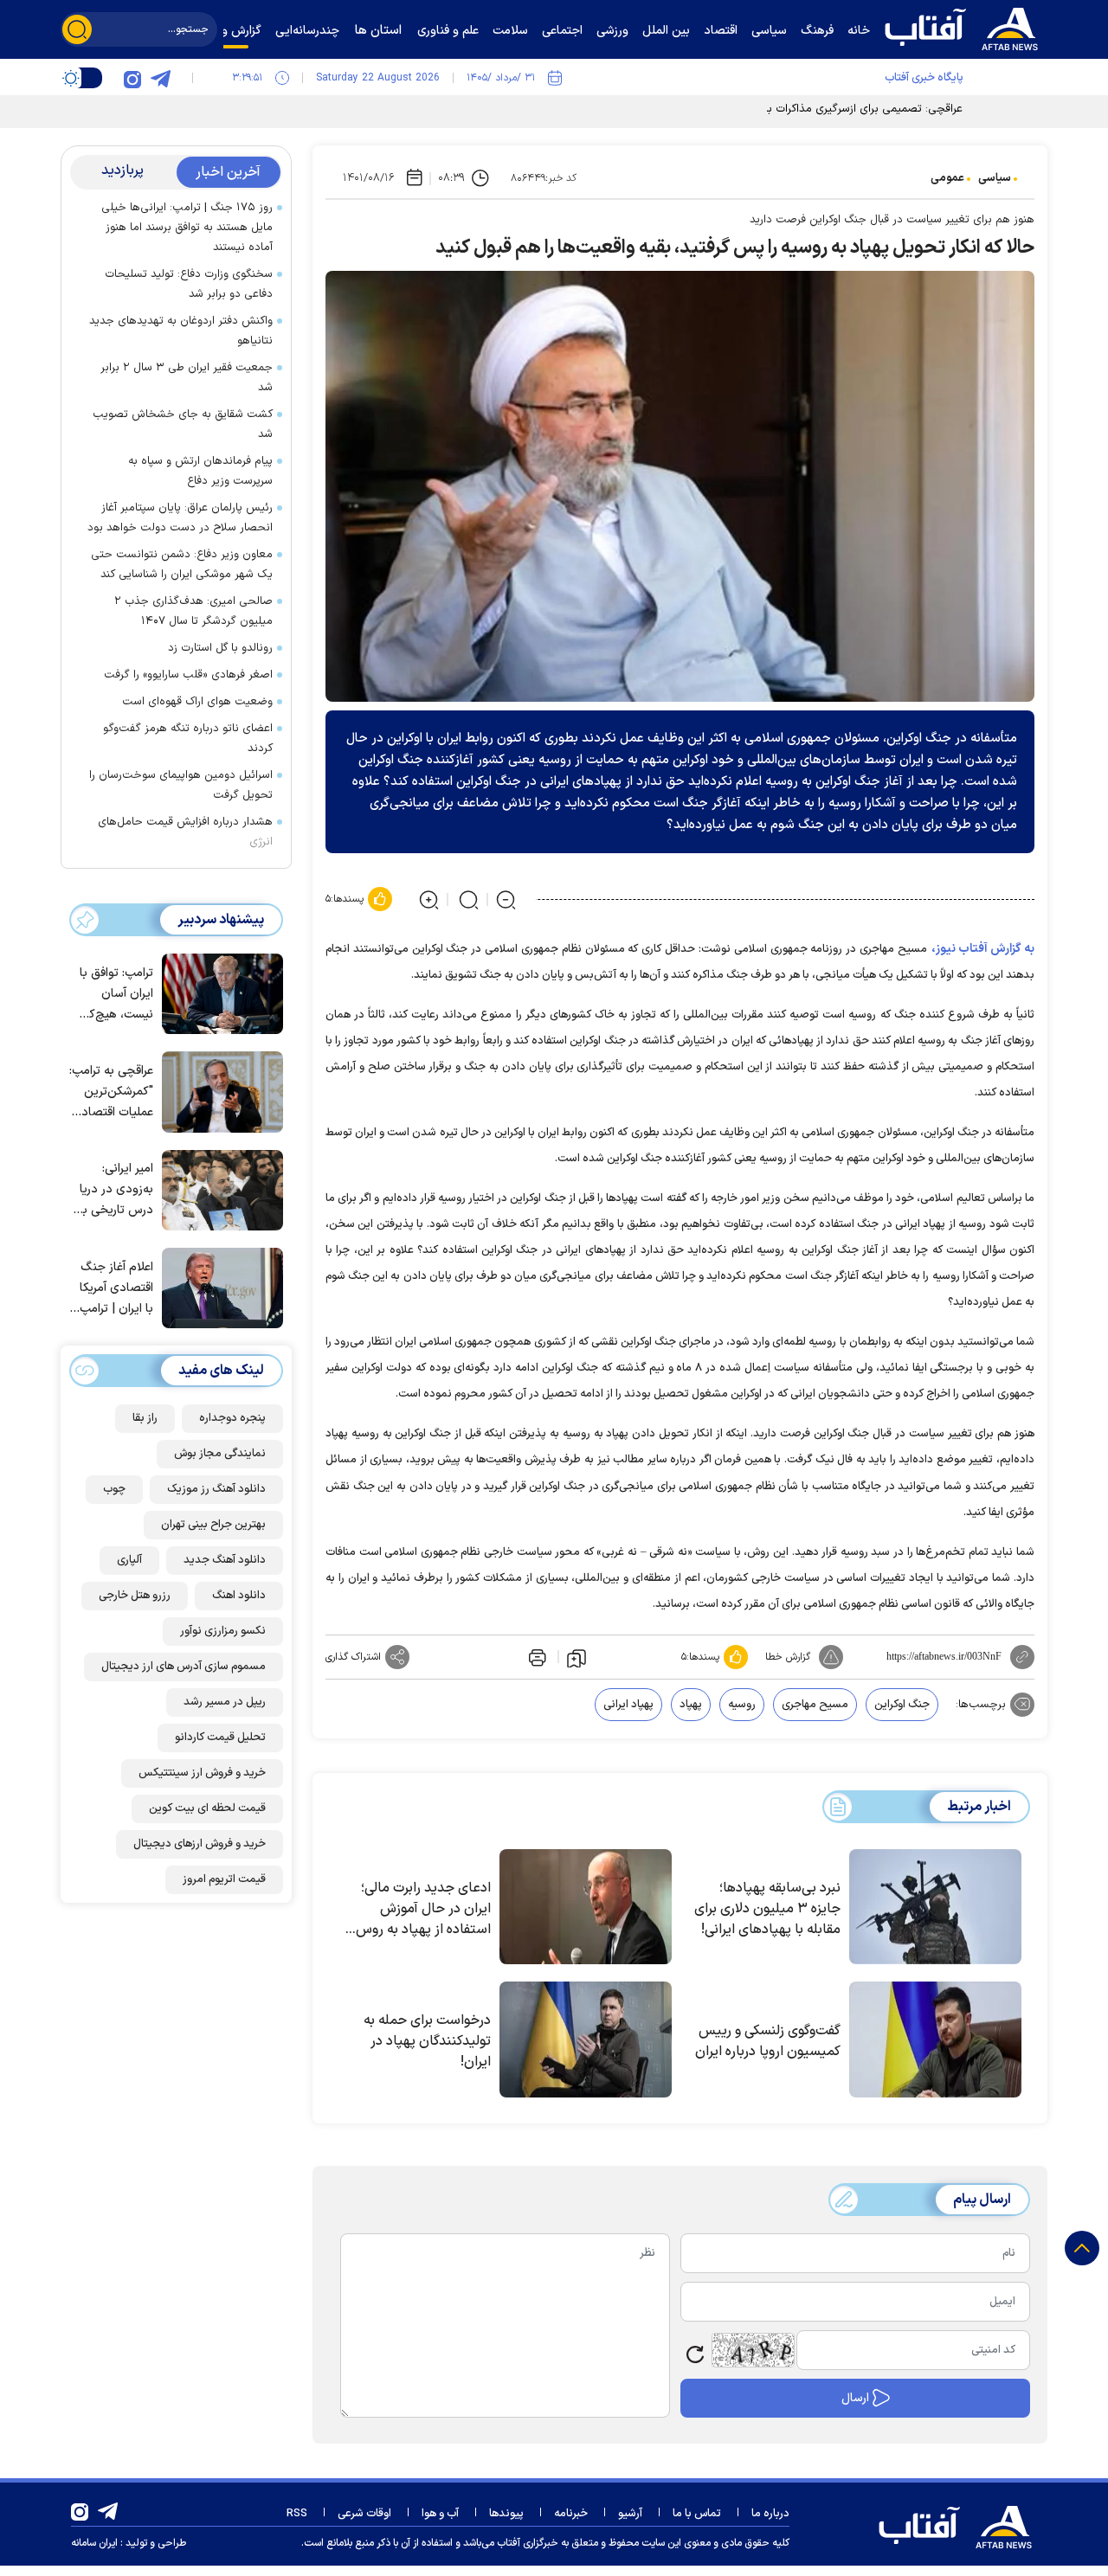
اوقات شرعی (364, 2514)
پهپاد (691, 1705)
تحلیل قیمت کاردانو (220, 1738)
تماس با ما (697, 2514)
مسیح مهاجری (815, 1705)
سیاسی (995, 178)
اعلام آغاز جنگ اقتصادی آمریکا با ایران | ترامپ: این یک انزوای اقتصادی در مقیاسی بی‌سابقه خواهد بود (114, 1289)
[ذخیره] (577, 1657)
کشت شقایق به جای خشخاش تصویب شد (183, 424)
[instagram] (132, 78)
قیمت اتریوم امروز (224, 1879)
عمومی (947, 178)
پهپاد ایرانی (628, 1705)
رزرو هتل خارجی (135, 1596)
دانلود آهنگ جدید (225, 1560)
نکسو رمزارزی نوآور (223, 1631)
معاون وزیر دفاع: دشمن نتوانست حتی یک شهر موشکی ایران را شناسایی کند (182, 565)
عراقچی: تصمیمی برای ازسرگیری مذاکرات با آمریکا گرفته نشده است (808, 109)
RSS (297, 2514)
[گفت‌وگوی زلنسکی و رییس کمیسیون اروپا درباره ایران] (935, 2040)
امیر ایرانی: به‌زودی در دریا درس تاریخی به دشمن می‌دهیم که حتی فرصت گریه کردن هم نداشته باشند (114, 1190)
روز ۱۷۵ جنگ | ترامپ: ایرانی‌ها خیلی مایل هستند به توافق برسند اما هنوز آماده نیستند (187, 228)
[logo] (965, 27)
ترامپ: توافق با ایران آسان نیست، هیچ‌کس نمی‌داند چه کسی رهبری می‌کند (113, 995)
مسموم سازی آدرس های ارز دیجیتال (184, 1667)
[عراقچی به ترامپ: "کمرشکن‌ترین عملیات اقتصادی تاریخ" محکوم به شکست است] (218, 1090)
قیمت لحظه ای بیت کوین (207, 1808)
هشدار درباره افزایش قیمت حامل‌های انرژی (185, 832)
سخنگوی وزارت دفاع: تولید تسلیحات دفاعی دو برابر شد (189, 284)
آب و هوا (440, 2514)
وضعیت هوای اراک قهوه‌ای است (197, 702)
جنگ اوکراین (902, 1705)
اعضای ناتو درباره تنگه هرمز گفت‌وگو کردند (188, 739)
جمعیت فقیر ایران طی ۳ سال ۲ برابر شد (187, 378)
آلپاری (129, 1560)
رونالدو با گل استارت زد (220, 648)
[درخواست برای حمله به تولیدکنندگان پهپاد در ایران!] (586, 2040)
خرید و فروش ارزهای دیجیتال (200, 1844)
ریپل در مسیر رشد (225, 1702)
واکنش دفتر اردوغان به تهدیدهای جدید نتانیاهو (181, 331)
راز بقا (145, 1418)
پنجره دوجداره (232, 1418)
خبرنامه (571, 2514)
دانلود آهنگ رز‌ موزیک (216, 1489)
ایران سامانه (94, 2543)
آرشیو (630, 2514)
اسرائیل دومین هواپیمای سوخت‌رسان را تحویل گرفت (181, 785)
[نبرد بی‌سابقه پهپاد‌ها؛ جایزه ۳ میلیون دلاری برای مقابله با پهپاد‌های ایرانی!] (935, 1907)
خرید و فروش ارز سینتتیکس (202, 1773)
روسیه (742, 1705)
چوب (114, 1489)
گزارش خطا (788, 1657)
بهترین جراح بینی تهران (213, 1525)
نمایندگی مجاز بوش (220, 1454)
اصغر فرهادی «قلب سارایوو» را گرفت (188, 675)
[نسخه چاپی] (536, 1657)
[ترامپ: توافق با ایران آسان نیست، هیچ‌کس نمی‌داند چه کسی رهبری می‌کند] (218, 992)
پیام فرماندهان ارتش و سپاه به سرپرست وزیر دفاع (200, 471)
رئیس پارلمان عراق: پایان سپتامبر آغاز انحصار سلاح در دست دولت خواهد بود (180, 518)
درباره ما (770, 2514)
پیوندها (506, 2514)
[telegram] (160, 78)
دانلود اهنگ (239, 1596)
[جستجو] (77, 29)
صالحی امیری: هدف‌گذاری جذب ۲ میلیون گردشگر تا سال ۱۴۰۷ (193, 611)
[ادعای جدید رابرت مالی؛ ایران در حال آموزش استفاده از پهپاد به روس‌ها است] (586, 1907)
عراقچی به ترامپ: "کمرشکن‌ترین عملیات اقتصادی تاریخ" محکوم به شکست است (111, 1092)
